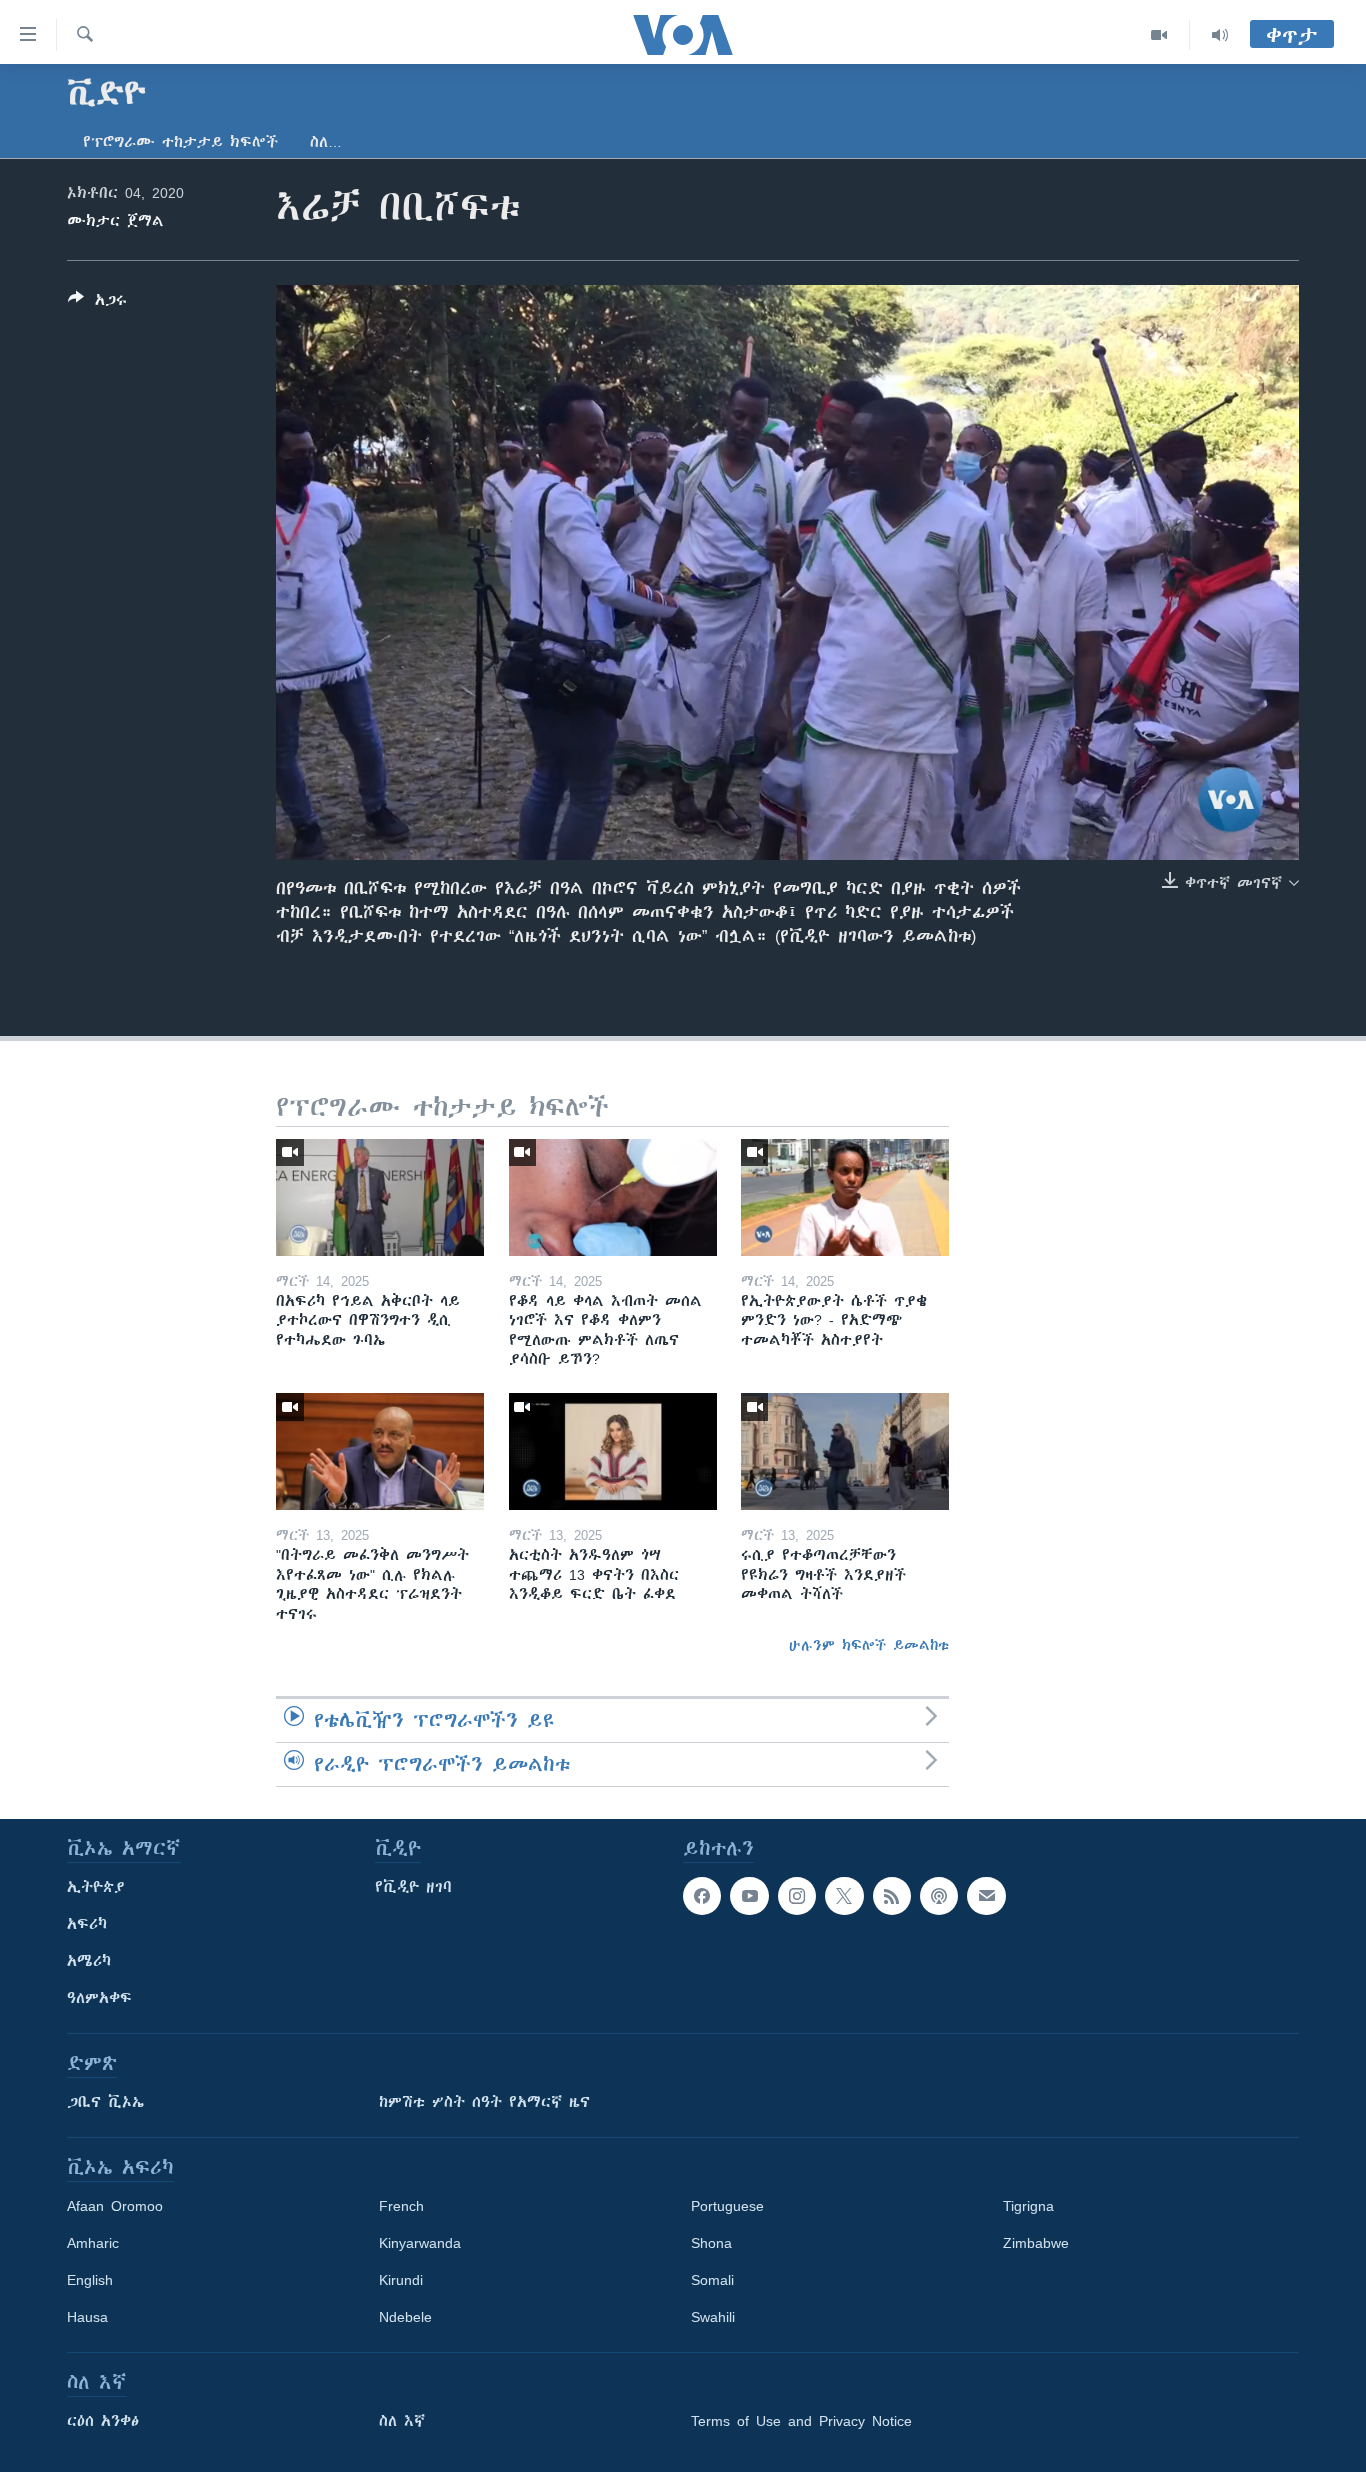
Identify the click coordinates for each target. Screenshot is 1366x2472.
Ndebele (405, 2317)
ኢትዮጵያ (96, 1887)
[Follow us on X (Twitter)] (844, 1896)
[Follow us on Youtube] (749, 1896)
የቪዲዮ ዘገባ (413, 1887)
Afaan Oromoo (115, 2206)
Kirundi (401, 2280)
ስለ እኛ (402, 2421)
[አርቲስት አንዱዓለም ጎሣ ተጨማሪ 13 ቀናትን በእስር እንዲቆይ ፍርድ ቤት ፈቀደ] (613, 1451)
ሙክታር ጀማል (115, 221)
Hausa (87, 2317)
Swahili (713, 2317)
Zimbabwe (1036, 2243)
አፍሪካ (87, 1924)
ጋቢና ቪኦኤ (105, 2102)
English (90, 2280)
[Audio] (1220, 35)
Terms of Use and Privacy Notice (801, 2421)
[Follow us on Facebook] (702, 1896)
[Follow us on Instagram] (797, 1896)
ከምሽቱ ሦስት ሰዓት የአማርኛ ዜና (484, 2102)
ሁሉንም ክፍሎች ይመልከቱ (869, 1645)
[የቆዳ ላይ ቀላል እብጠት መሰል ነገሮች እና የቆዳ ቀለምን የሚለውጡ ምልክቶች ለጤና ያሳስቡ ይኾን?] (613, 1197)
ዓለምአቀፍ (99, 1998)
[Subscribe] (986, 1896)
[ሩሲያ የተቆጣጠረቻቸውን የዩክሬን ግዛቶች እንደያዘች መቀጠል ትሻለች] (845, 1451)
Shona (711, 2243)
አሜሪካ (89, 1961)
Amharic (93, 2243)
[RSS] (892, 1896)
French (401, 2206)
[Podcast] (939, 1896)
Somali (712, 2280)
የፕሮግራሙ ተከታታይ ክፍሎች (180, 142)
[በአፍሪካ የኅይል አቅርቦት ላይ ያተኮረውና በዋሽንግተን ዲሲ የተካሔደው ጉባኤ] (380, 1197)
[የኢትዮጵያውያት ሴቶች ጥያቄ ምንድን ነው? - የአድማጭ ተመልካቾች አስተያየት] (845, 1197)
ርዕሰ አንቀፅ (103, 2421)
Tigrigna (1028, 2206)
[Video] (1159, 35)
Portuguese (727, 2206)
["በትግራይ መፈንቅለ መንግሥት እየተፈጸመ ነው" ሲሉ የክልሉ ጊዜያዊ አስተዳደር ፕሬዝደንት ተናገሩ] (380, 1451)
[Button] (97, 303)
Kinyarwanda (420, 2243)
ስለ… (326, 142)
